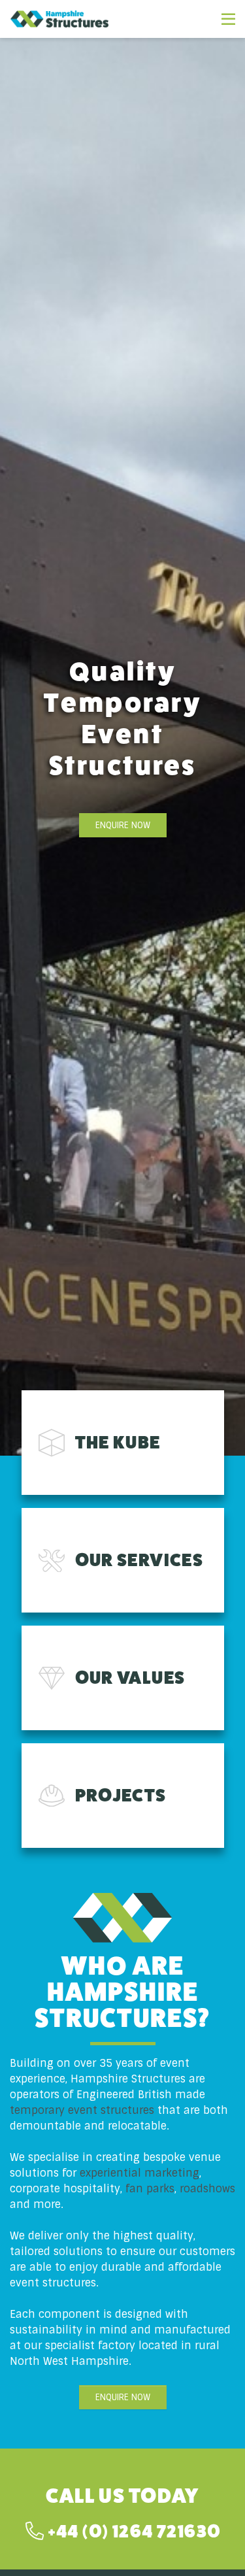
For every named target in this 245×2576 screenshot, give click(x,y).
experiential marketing (139, 2173)
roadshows (207, 2189)
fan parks (150, 2189)
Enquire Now (123, 825)
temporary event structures (82, 2110)
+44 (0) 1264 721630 (132, 2531)
